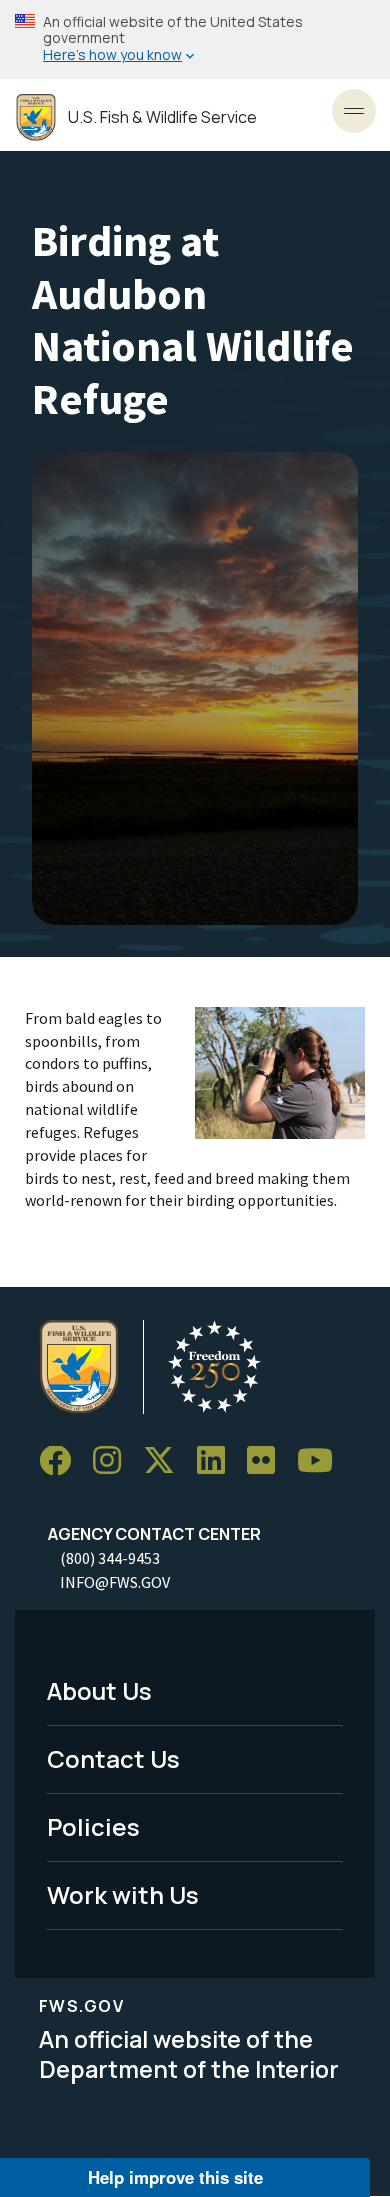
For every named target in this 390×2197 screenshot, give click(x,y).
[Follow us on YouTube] (322, 1461)
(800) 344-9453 (110, 1558)
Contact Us (113, 1758)
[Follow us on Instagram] (114, 1461)
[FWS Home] (36, 117)
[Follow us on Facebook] (62, 1461)
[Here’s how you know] (195, 39)
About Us (99, 1690)
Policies (93, 1826)
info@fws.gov (115, 1582)
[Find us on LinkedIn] (218, 1461)
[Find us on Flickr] (268, 1461)
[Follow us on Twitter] (166, 1461)
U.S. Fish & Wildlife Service (162, 117)
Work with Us (123, 1894)
